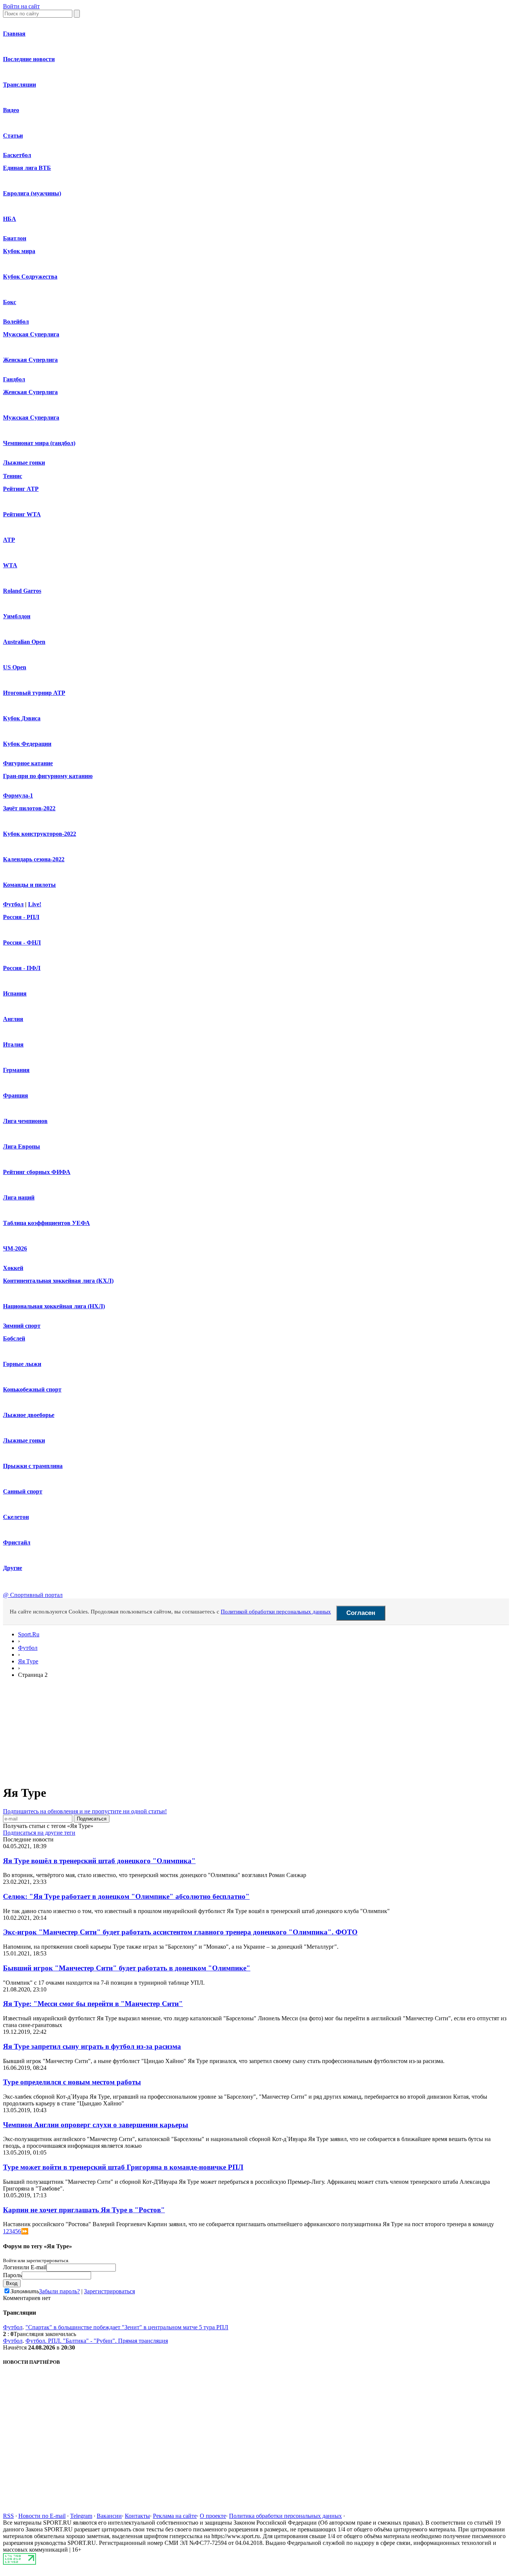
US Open (15, 667)
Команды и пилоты (29, 885)
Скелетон (16, 1517)
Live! (35, 904)
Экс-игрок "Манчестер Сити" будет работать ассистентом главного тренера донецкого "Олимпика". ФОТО (180, 1932)
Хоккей (13, 1268)
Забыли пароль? (59, 2291)
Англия (13, 1019)
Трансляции (19, 85)
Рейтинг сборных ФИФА (37, 1172)
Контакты (137, 2516)
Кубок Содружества (30, 277)
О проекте (213, 2516)
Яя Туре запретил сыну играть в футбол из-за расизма (92, 2046)
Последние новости (29, 59)
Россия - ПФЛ (22, 968)
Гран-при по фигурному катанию (48, 776)
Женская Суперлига (30, 360)
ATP (9, 540)
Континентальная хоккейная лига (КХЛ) (58, 1281)
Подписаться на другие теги (39, 1833)
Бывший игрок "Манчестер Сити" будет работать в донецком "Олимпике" (127, 1968)
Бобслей (14, 1338)
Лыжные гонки (24, 463)
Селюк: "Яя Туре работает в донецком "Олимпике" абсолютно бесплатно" (126, 1896)
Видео (11, 110)
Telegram (81, 2516)
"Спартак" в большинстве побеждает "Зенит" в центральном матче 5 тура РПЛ (127, 2327)
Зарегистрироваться (109, 2291)
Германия (16, 1070)
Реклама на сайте (175, 2516)
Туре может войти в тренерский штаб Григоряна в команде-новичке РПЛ (123, 2167)
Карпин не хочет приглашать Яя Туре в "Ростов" (84, 2210)
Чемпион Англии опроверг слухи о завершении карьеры (96, 2125)
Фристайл (17, 1542)
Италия (13, 1044)
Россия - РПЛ (21, 917)
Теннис (13, 476)
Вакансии (109, 2516)
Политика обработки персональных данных (285, 2516)
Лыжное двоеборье (29, 1415)
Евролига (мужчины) (32, 193)
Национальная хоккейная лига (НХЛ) (54, 1306)
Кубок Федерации (27, 744)
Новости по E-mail (42, 2516)
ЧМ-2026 (15, 1248)
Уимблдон (17, 616)
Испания (15, 993)
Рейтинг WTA (22, 514)
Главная (14, 34)
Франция (16, 1095)
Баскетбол (17, 155)
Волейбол (16, 322)
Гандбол (14, 379)
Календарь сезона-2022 (34, 859)
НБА (10, 219)
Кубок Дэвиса (22, 718)
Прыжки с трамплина (33, 1466)
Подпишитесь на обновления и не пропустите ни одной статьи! (85, 1811)
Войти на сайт (21, 6)
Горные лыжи (22, 1364)
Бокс (10, 302)
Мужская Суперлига (31, 334)
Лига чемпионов (25, 1121)
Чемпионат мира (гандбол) (39, 443)
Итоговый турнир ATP (34, 693)
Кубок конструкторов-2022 (40, 834)
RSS (8, 2516)
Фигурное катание (28, 763)
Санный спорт (23, 1491)
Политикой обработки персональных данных (276, 1612)
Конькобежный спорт (32, 1389)
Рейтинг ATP (21, 489)
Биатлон (15, 238)
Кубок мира (19, 251)
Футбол (13, 904)
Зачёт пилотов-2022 (29, 808)
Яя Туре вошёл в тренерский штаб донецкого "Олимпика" (99, 1861)
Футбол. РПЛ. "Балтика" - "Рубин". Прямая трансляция (97, 2341)
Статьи (13, 136)
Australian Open (24, 642)
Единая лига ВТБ (27, 168)
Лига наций (19, 1197)
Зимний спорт (22, 1326)
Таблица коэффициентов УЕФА (46, 1223)
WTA (10, 565)
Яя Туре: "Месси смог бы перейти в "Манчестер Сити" (93, 2004)
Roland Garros (22, 591)
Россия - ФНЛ (22, 942)
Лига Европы (22, 1146)
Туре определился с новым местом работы (72, 2082)
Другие (13, 1568)
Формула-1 (18, 795)
